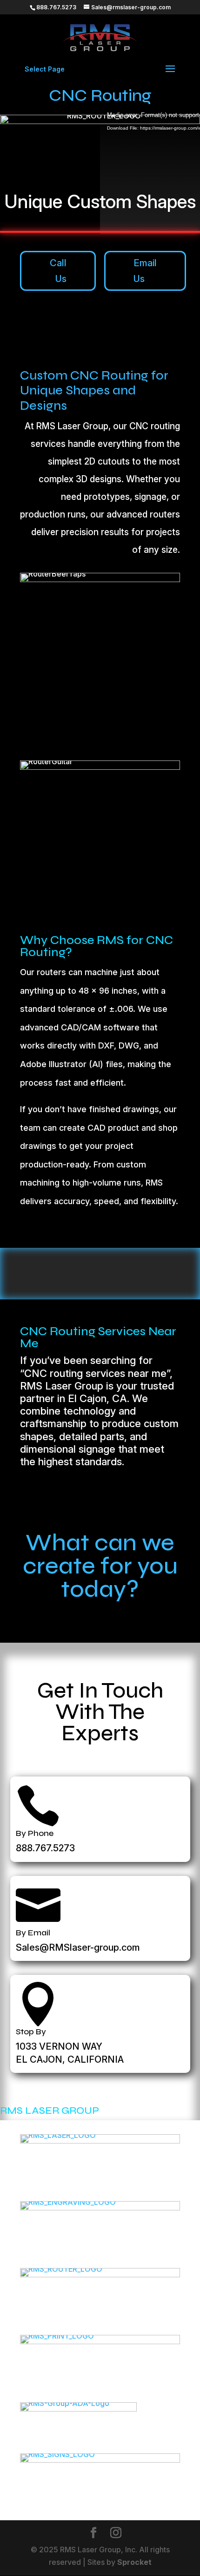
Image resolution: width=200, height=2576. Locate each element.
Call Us (58, 271)
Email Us (145, 271)
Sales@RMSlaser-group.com (78, 1947)
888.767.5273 (45, 1848)
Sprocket (134, 2562)
